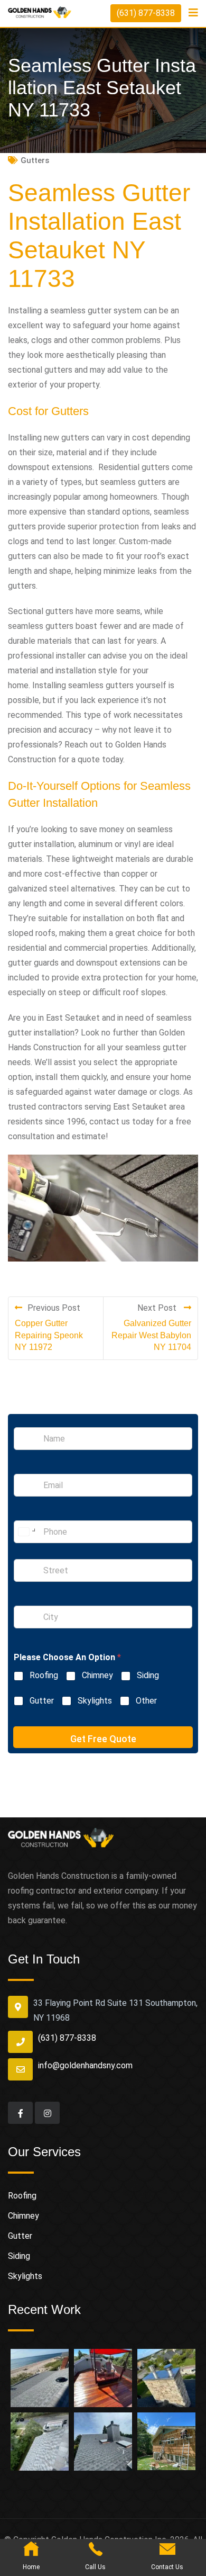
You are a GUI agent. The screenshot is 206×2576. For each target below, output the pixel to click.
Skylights (95, 1701)
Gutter (42, 1701)
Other (146, 1701)
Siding (148, 1675)
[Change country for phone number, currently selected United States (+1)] (26, 1532)
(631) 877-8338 (146, 13)
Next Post (158, 1308)
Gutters (35, 160)
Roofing (44, 1675)
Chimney (97, 1675)
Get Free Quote (103, 1739)
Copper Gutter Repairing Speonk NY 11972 (49, 1335)
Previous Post (54, 1308)
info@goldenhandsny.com (85, 2065)
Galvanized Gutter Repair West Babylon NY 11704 (151, 1335)
